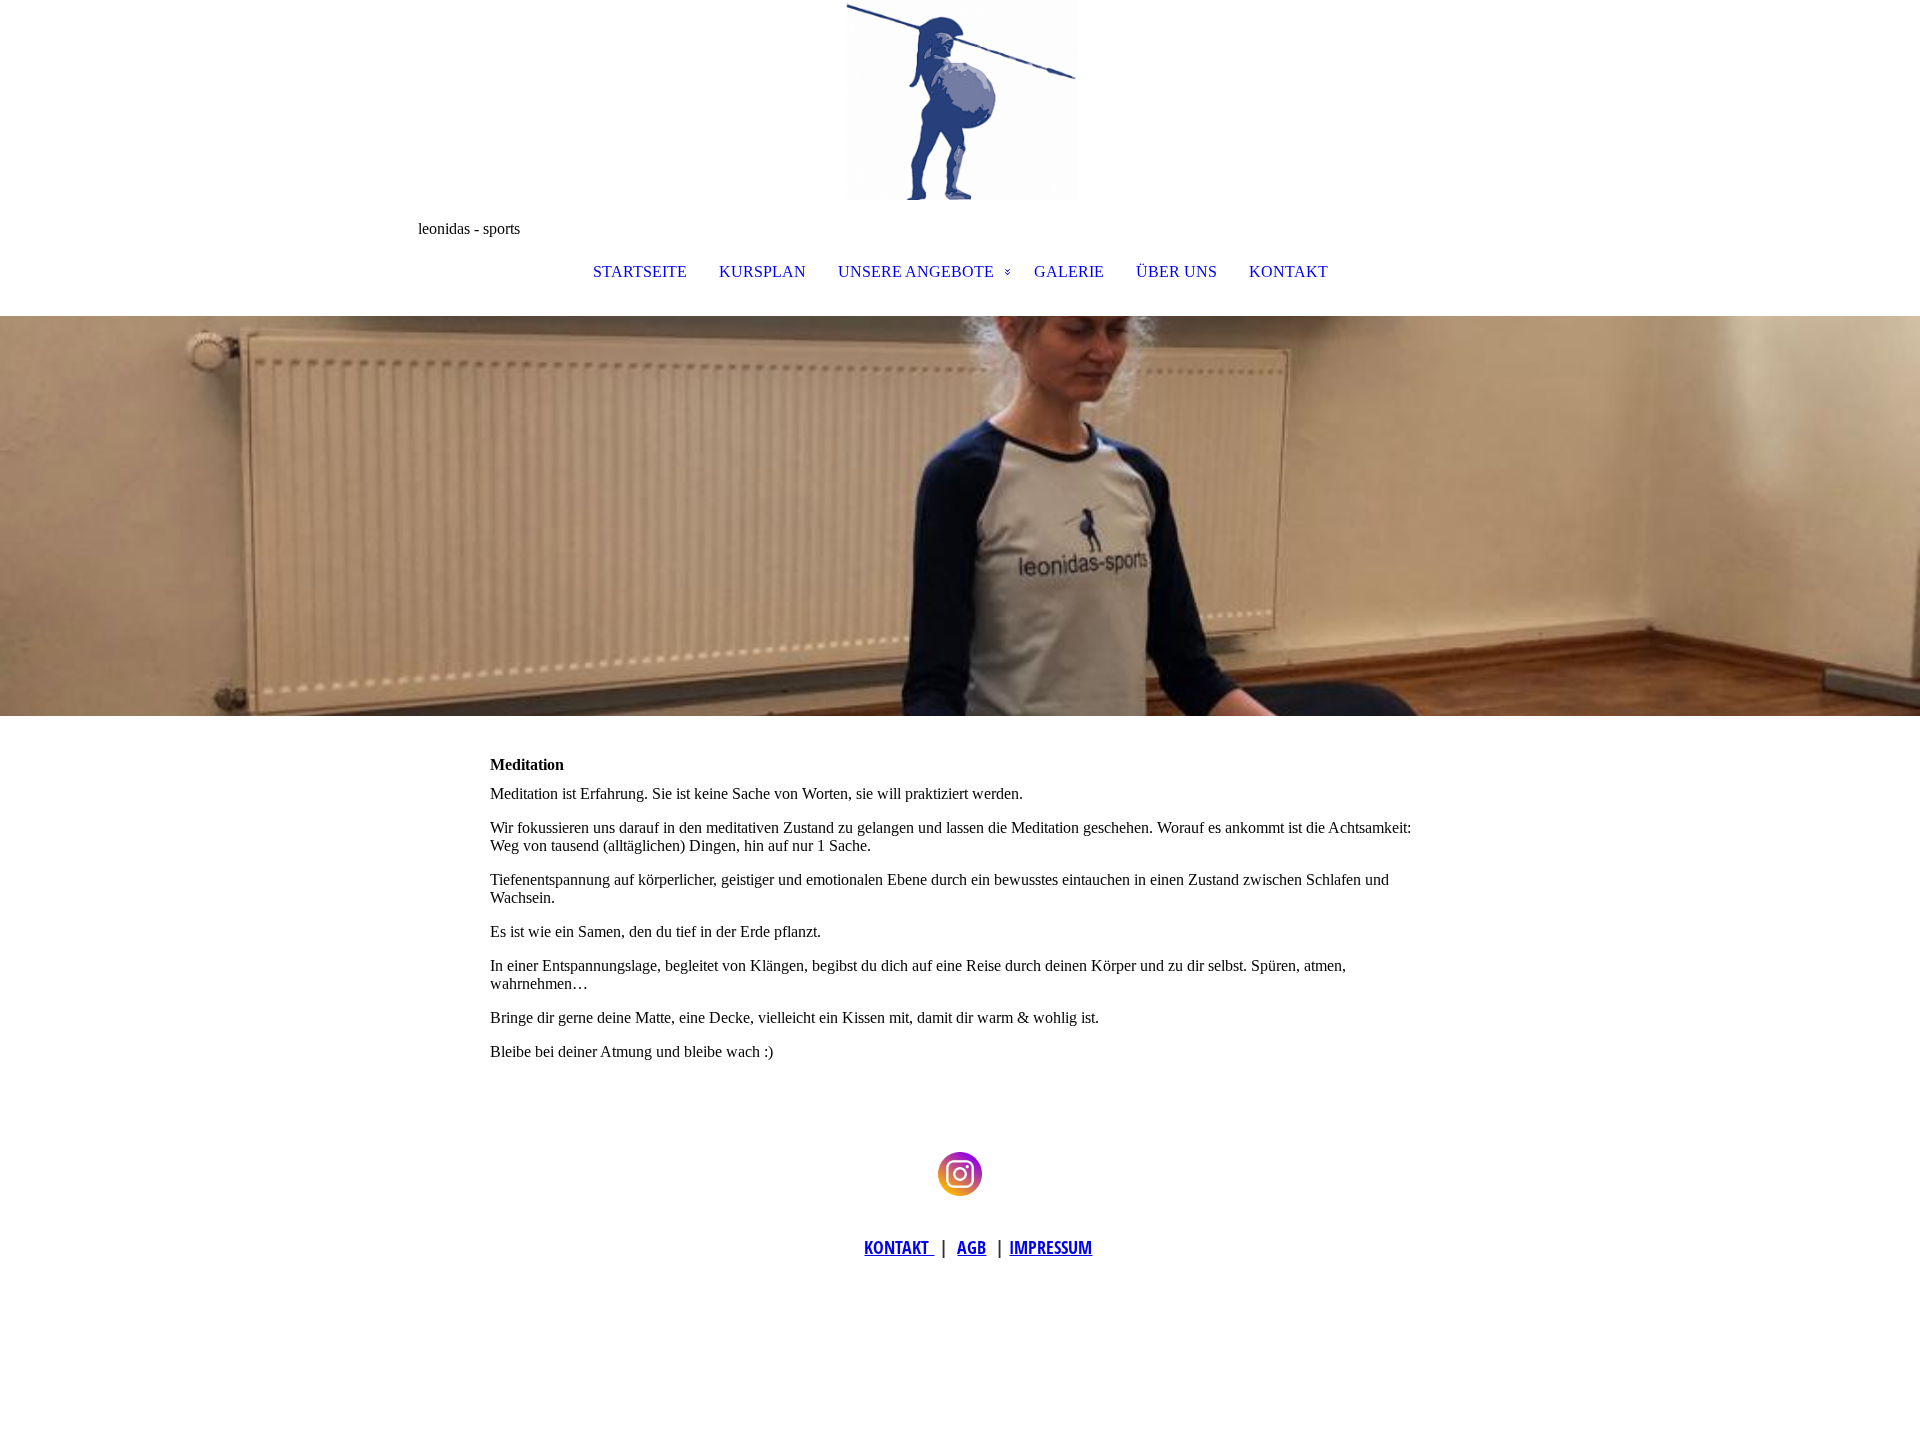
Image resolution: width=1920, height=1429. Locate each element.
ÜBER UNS (1176, 271)
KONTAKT (1288, 271)
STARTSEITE (640, 271)
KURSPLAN (762, 271)
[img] (960, 100)
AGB (971, 1247)
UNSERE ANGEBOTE (916, 271)
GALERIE (1069, 271)
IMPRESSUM (1050, 1247)
